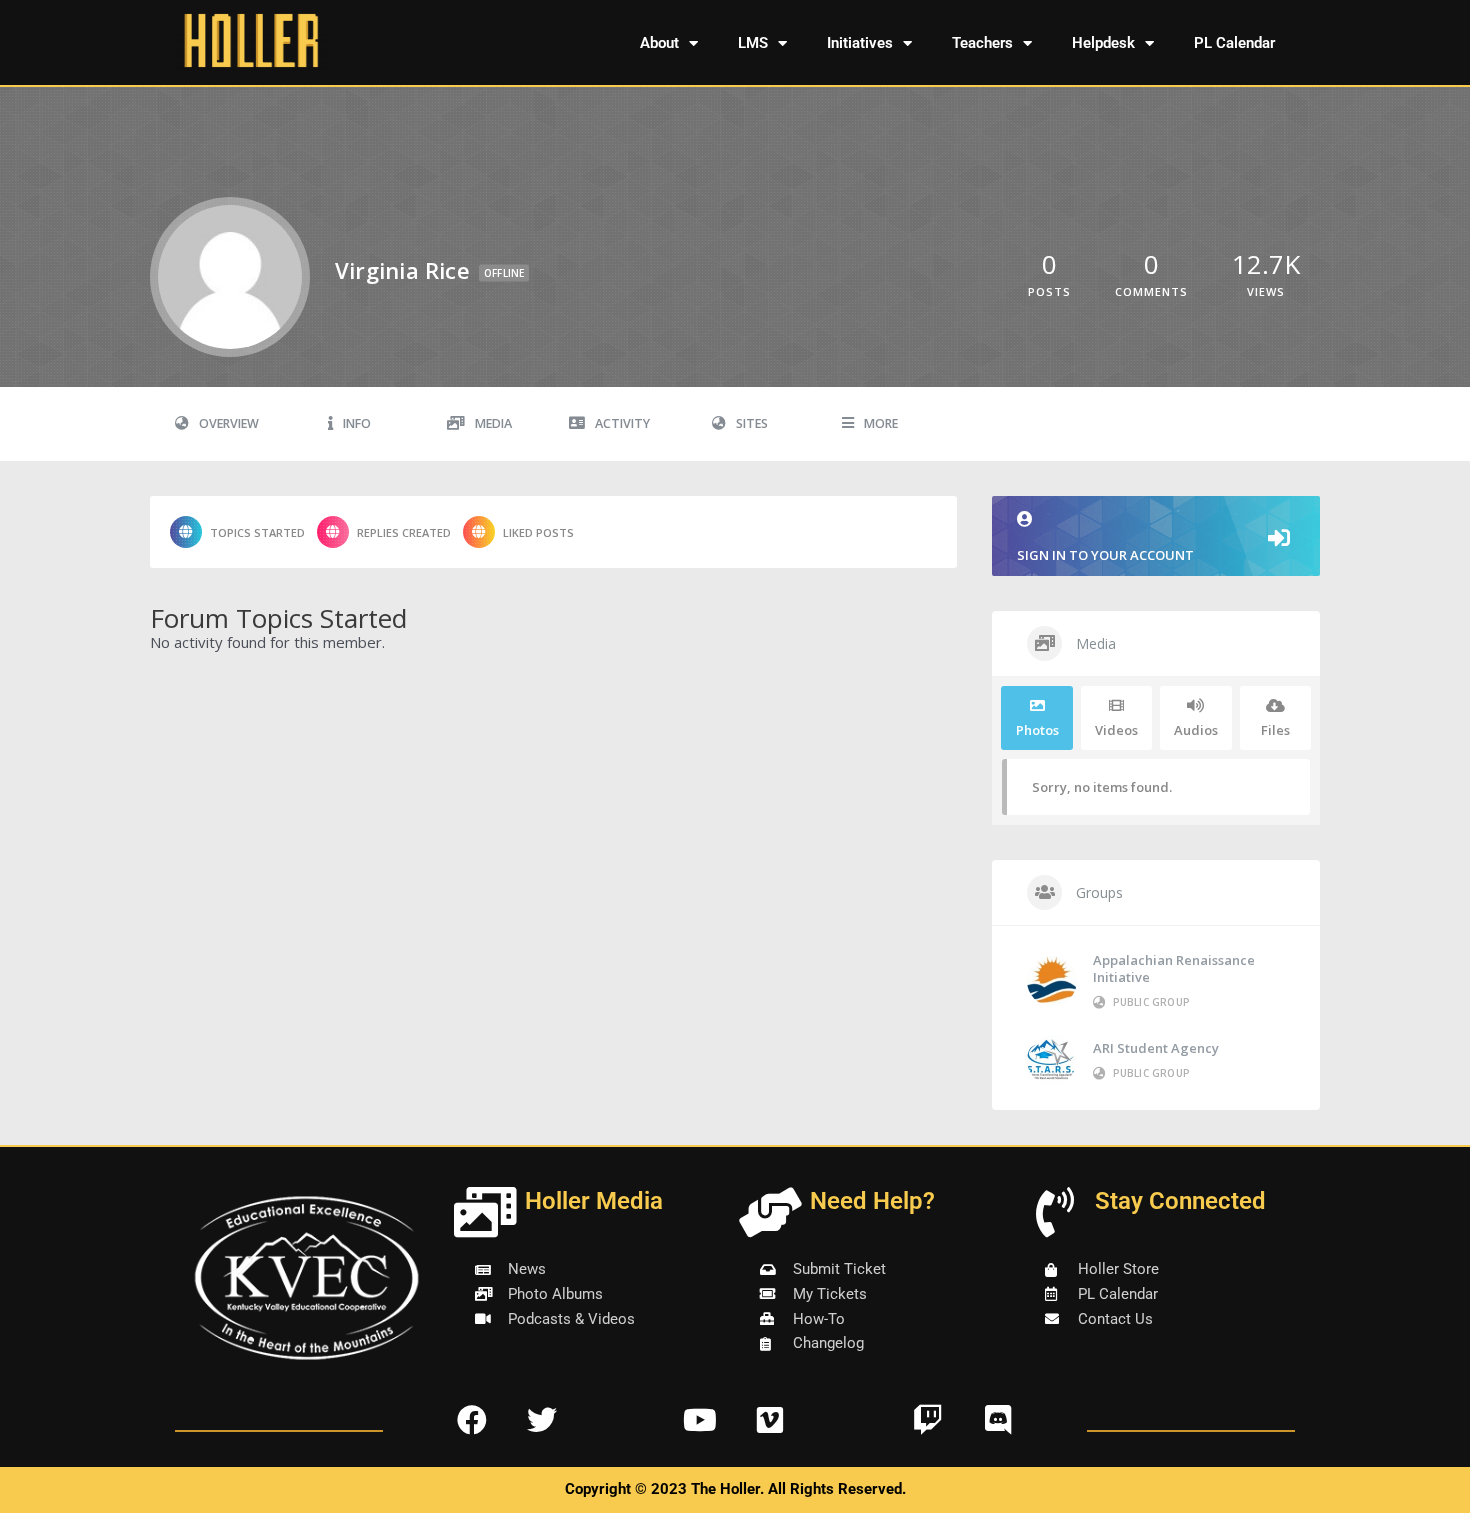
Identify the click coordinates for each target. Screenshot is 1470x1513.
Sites (752, 423)
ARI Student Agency (1156, 1048)
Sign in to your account (1105, 555)
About (659, 43)
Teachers (982, 43)
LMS (753, 43)
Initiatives (860, 43)
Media (493, 423)
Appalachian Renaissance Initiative (1174, 968)
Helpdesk (1103, 43)
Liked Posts (538, 532)
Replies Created (404, 532)
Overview (229, 423)
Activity (622, 423)
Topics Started (257, 532)
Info (357, 423)
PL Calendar (1234, 43)
